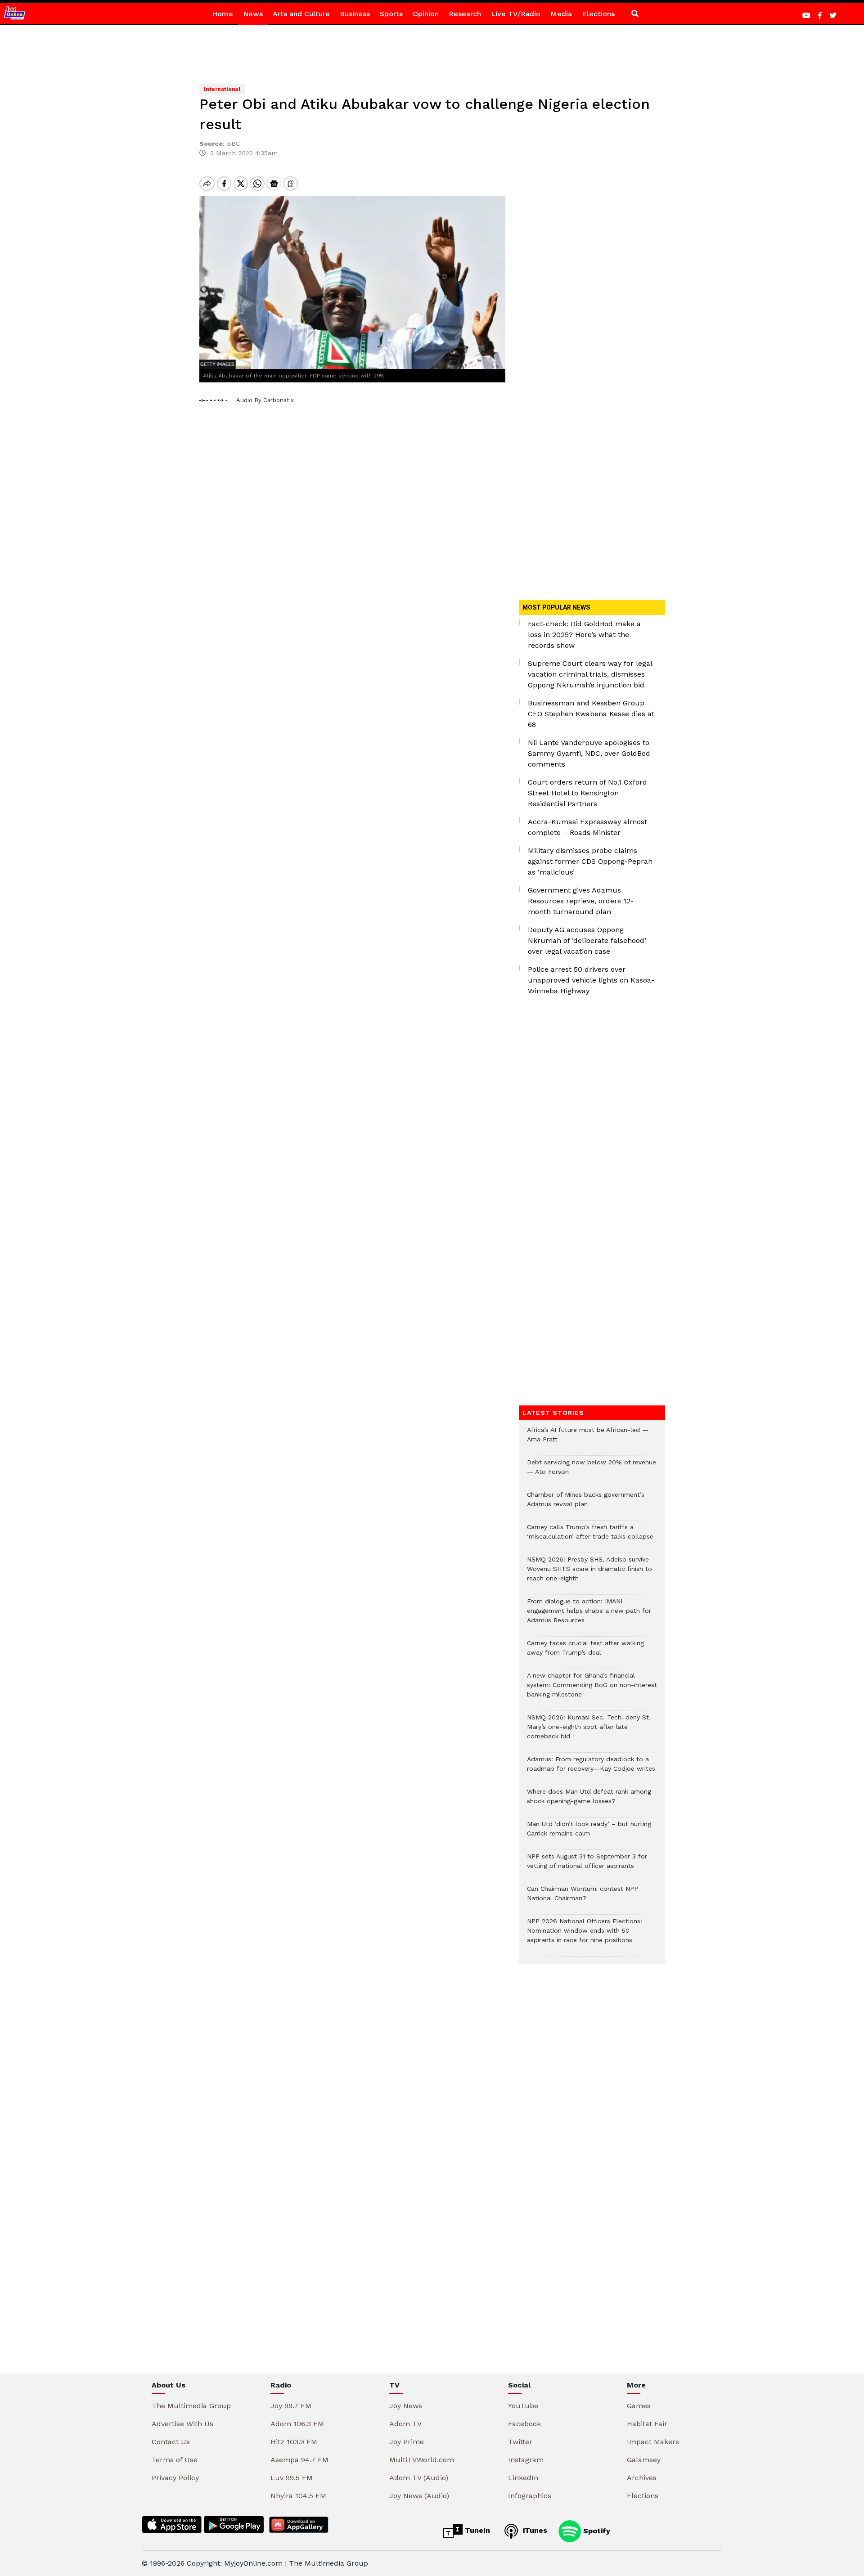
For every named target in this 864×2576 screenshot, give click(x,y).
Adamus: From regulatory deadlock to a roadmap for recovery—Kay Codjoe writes (591, 1768)
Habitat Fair (647, 2424)
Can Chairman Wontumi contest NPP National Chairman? (583, 1898)
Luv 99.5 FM (292, 2478)
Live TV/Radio (516, 14)
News (253, 14)
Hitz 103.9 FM (294, 2442)
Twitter (520, 2442)
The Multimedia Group (191, 2406)
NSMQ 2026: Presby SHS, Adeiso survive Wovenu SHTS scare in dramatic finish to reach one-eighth (589, 1573)
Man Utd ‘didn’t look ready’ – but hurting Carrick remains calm (589, 1833)
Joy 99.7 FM (291, 2406)
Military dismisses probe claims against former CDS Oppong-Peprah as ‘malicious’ (590, 861)
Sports (391, 14)
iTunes (534, 2530)
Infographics (530, 2496)
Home (223, 14)
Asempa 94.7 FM (299, 2460)
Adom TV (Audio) (419, 2478)
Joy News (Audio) (419, 2496)
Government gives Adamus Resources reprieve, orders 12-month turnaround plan (581, 901)
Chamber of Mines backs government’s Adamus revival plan (586, 1504)
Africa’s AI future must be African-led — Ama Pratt (588, 1439)
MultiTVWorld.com (422, 2460)
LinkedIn (523, 2478)
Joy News (406, 2406)
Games (639, 2406)
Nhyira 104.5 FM (298, 2496)
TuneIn (476, 2530)
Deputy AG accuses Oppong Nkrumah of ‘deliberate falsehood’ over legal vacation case (587, 940)
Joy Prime (407, 2442)
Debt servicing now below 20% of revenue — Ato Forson (592, 1472)
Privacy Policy (175, 2478)
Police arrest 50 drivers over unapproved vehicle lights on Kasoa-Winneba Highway (591, 980)
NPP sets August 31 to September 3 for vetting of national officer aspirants (587, 1866)
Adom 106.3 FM (297, 2424)
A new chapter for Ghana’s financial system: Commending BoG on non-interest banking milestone (592, 1690)
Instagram (526, 2460)
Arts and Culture (301, 14)
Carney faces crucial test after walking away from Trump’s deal (585, 1652)
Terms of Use (175, 2460)
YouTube (523, 2406)
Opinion (426, 14)
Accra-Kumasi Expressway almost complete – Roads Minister (587, 827)
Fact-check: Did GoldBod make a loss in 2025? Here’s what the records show (584, 635)
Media (561, 14)
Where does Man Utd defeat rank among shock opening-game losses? (589, 1801)
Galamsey (644, 2460)
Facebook (524, 2424)
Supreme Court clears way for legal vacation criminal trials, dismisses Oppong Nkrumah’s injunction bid (590, 674)
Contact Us (171, 2442)
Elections (598, 14)
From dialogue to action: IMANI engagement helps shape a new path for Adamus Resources (589, 1615)
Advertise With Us (182, 2424)
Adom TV (405, 2424)
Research (465, 14)
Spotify (596, 2530)
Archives (642, 2478)
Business (355, 14)
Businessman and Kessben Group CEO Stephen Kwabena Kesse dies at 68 (591, 714)
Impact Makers (653, 2442)
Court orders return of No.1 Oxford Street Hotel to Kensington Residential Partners (587, 793)
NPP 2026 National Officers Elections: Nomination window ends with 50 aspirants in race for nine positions (585, 1935)
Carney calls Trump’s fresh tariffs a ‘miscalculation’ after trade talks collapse (590, 1536)
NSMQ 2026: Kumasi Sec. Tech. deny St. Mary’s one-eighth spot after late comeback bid (589, 1731)
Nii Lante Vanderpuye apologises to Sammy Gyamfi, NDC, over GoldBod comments (589, 753)
